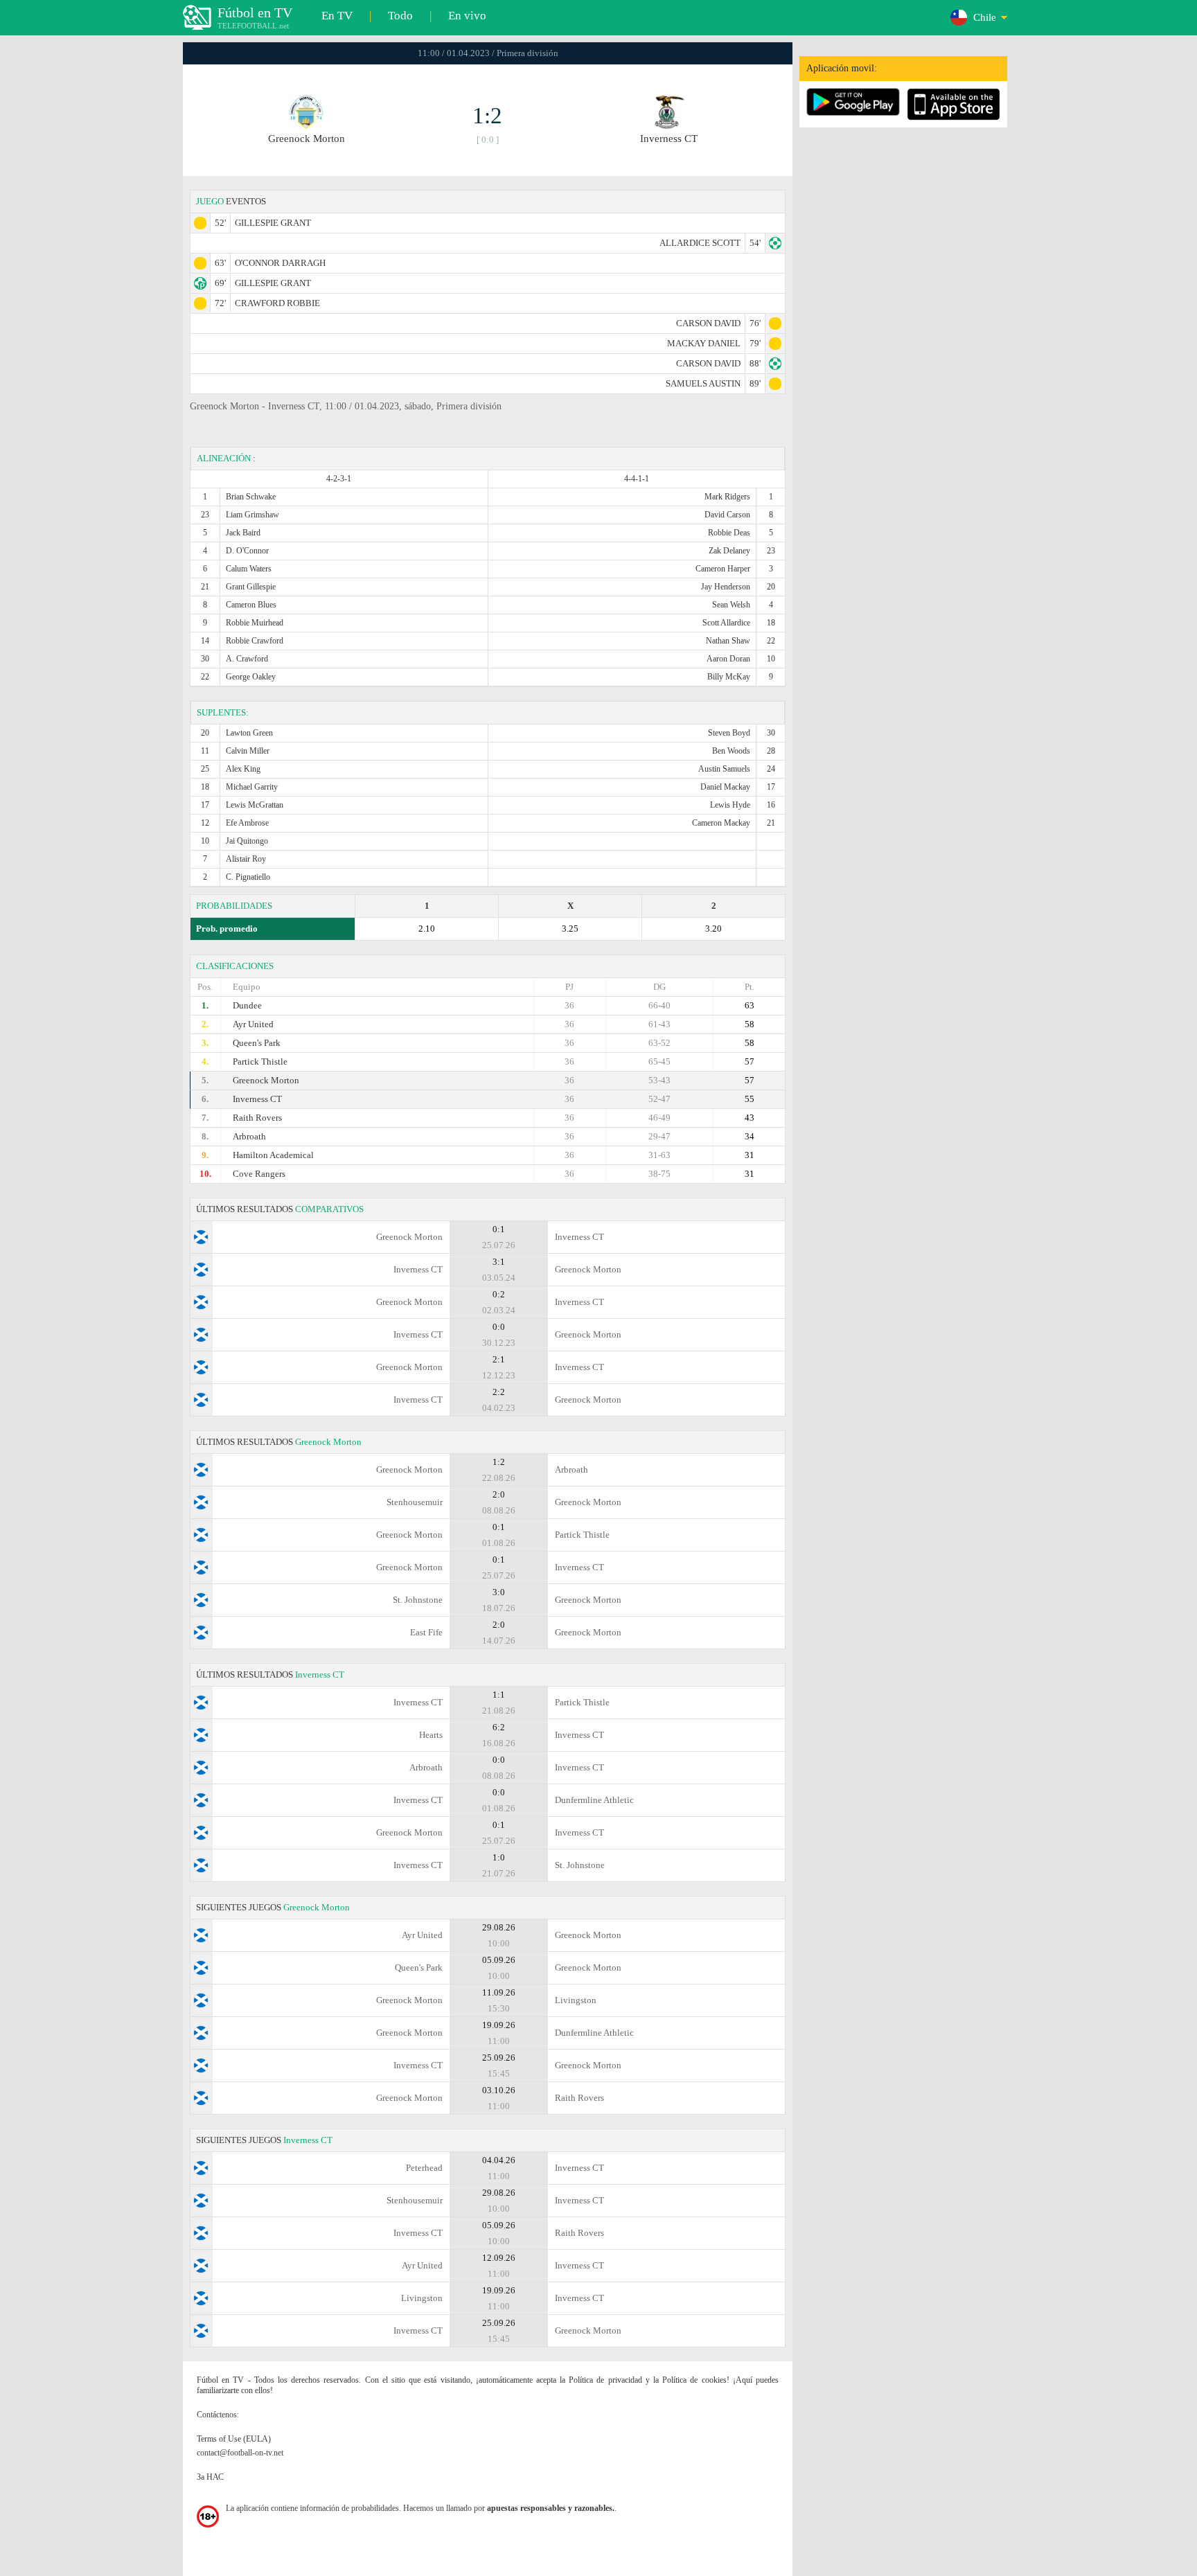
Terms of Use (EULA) (234, 2439)
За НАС (210, 2477)
